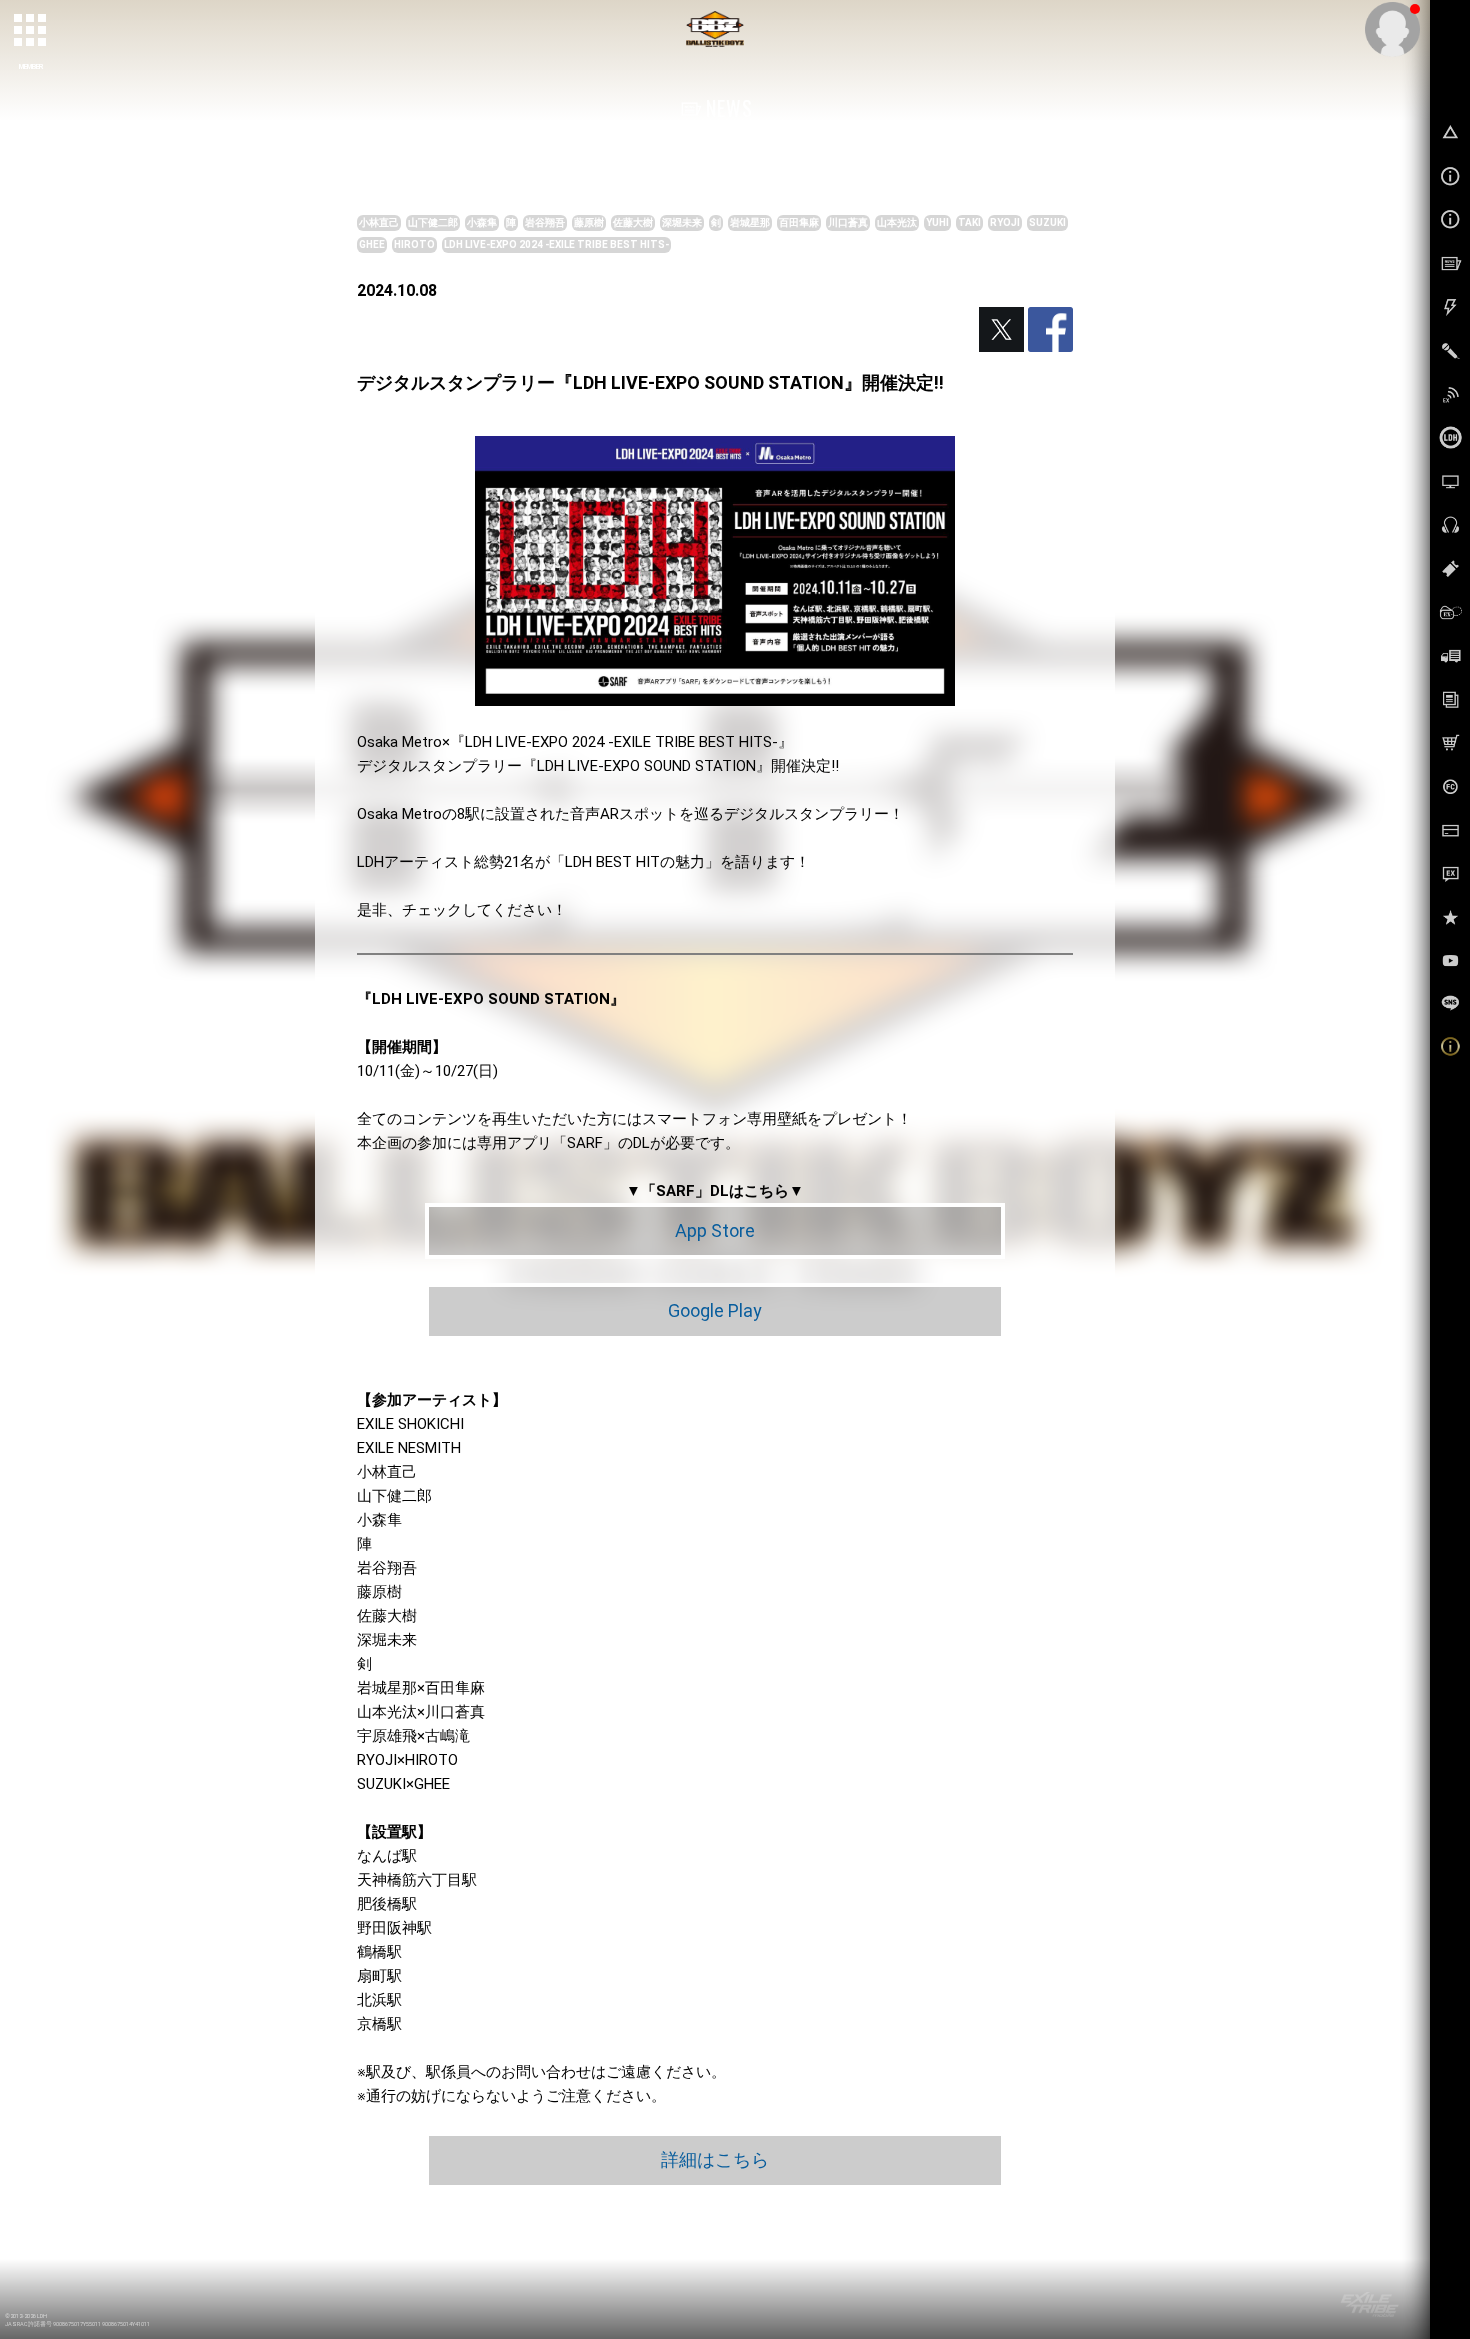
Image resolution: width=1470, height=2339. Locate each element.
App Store (715, 1230)
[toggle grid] (31, 31)
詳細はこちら (715, 2159)
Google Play (715, 1310)
